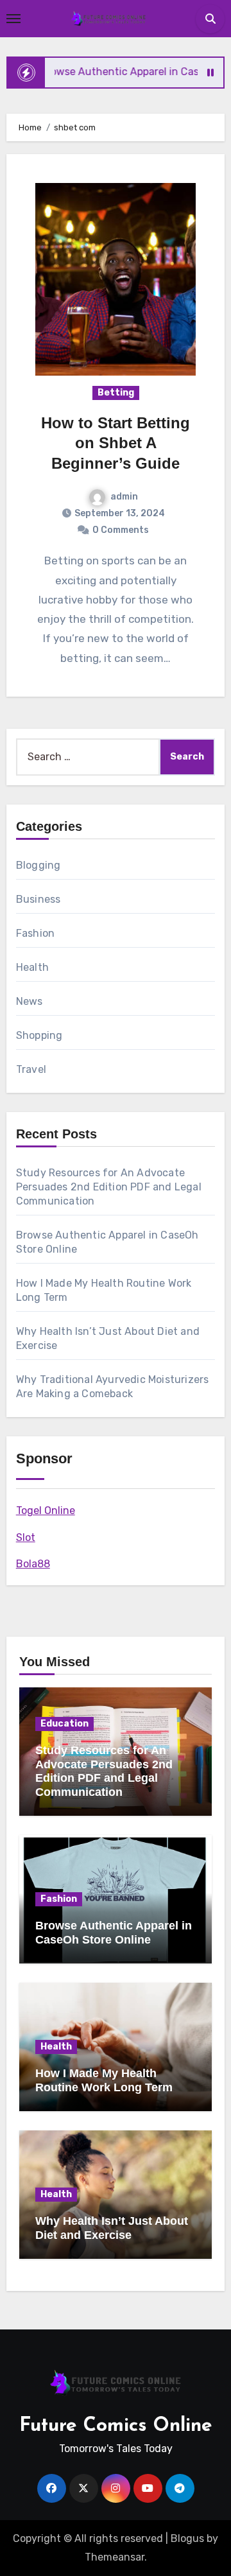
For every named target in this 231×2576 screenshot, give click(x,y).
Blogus (187, 2538)
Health (32, 967)
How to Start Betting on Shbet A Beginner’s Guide (116, 443)
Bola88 (33, 1564)
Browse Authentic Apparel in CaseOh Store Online (114, 1933)
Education (64, 1724)
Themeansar (115, 2557)
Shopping (39, 1035)
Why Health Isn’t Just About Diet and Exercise (112, 2228)
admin (124, 497)
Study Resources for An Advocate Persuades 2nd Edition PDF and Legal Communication (109, 1187)
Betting (116, 393)
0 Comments (121, 530)
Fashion (35, 933)
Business (38, 899)
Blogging (38, 865)
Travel (31, 1069)
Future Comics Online (116, 2426)
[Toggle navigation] (13, 19)
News (30, 1001)
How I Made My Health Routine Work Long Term (104, 2080)
